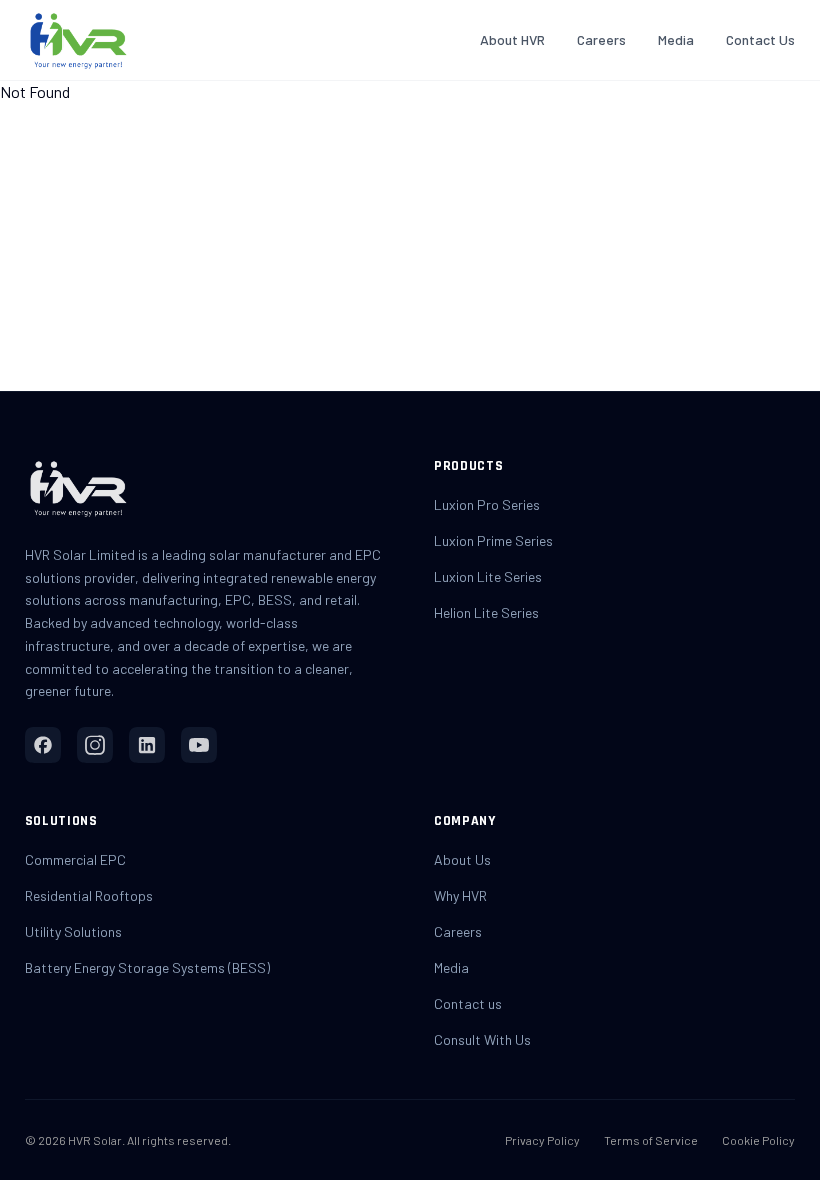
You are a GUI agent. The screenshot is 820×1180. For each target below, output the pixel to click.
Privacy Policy (542, 1140)
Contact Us (760, 39)
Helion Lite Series (486, 612)
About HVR (512, 39)
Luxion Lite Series (488, 576)
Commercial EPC (75, 859)
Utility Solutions (73, 931)
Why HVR (460, 895)
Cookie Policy (758, 1140)
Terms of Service (651, 1140)
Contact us (468, 1003)
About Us (462, 859)
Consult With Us (482, 1039)
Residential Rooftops (89, 895)
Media (676, 39)
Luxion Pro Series (487, 504)
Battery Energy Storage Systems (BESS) (147, 967)
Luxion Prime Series (493, 540)
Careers (601, 39)
